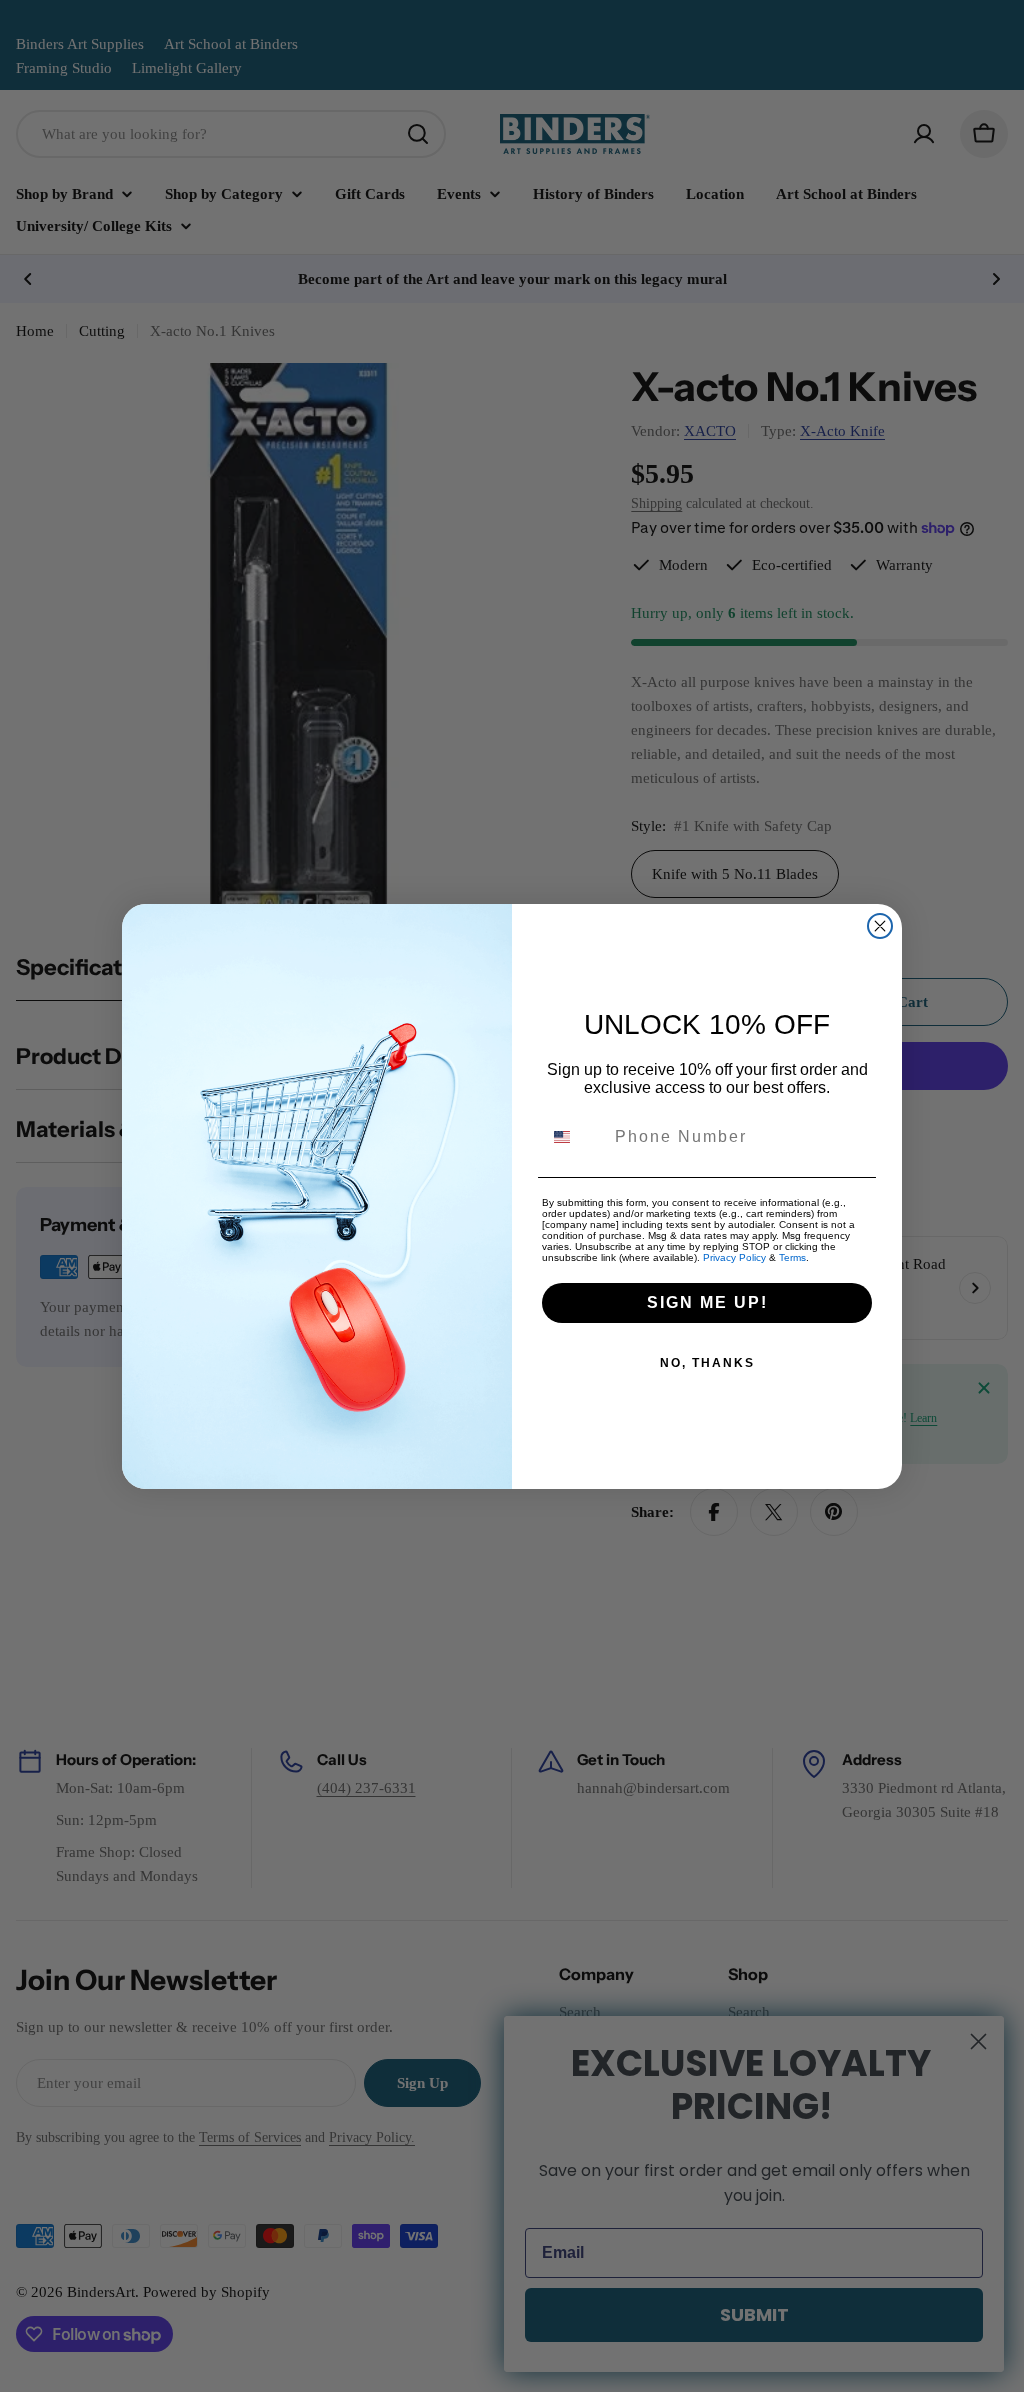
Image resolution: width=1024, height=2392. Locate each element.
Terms (792, 1257)
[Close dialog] (880, 926)
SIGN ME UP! (707, 1302)
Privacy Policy (734, 1257)
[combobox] (574, 1137)
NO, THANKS (707, 1363)
